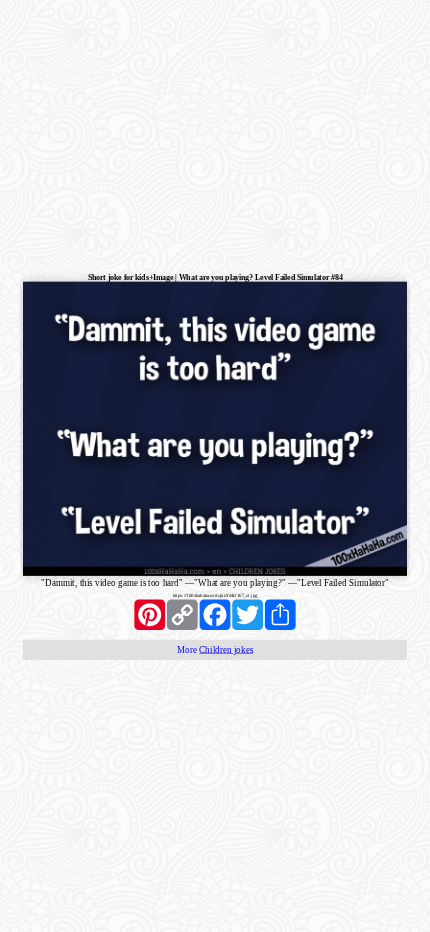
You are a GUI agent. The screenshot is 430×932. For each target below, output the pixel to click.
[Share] (280, 614)
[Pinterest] (149, 614)
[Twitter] (247, 614)
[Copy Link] (182, 614)
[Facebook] (215, 614)
